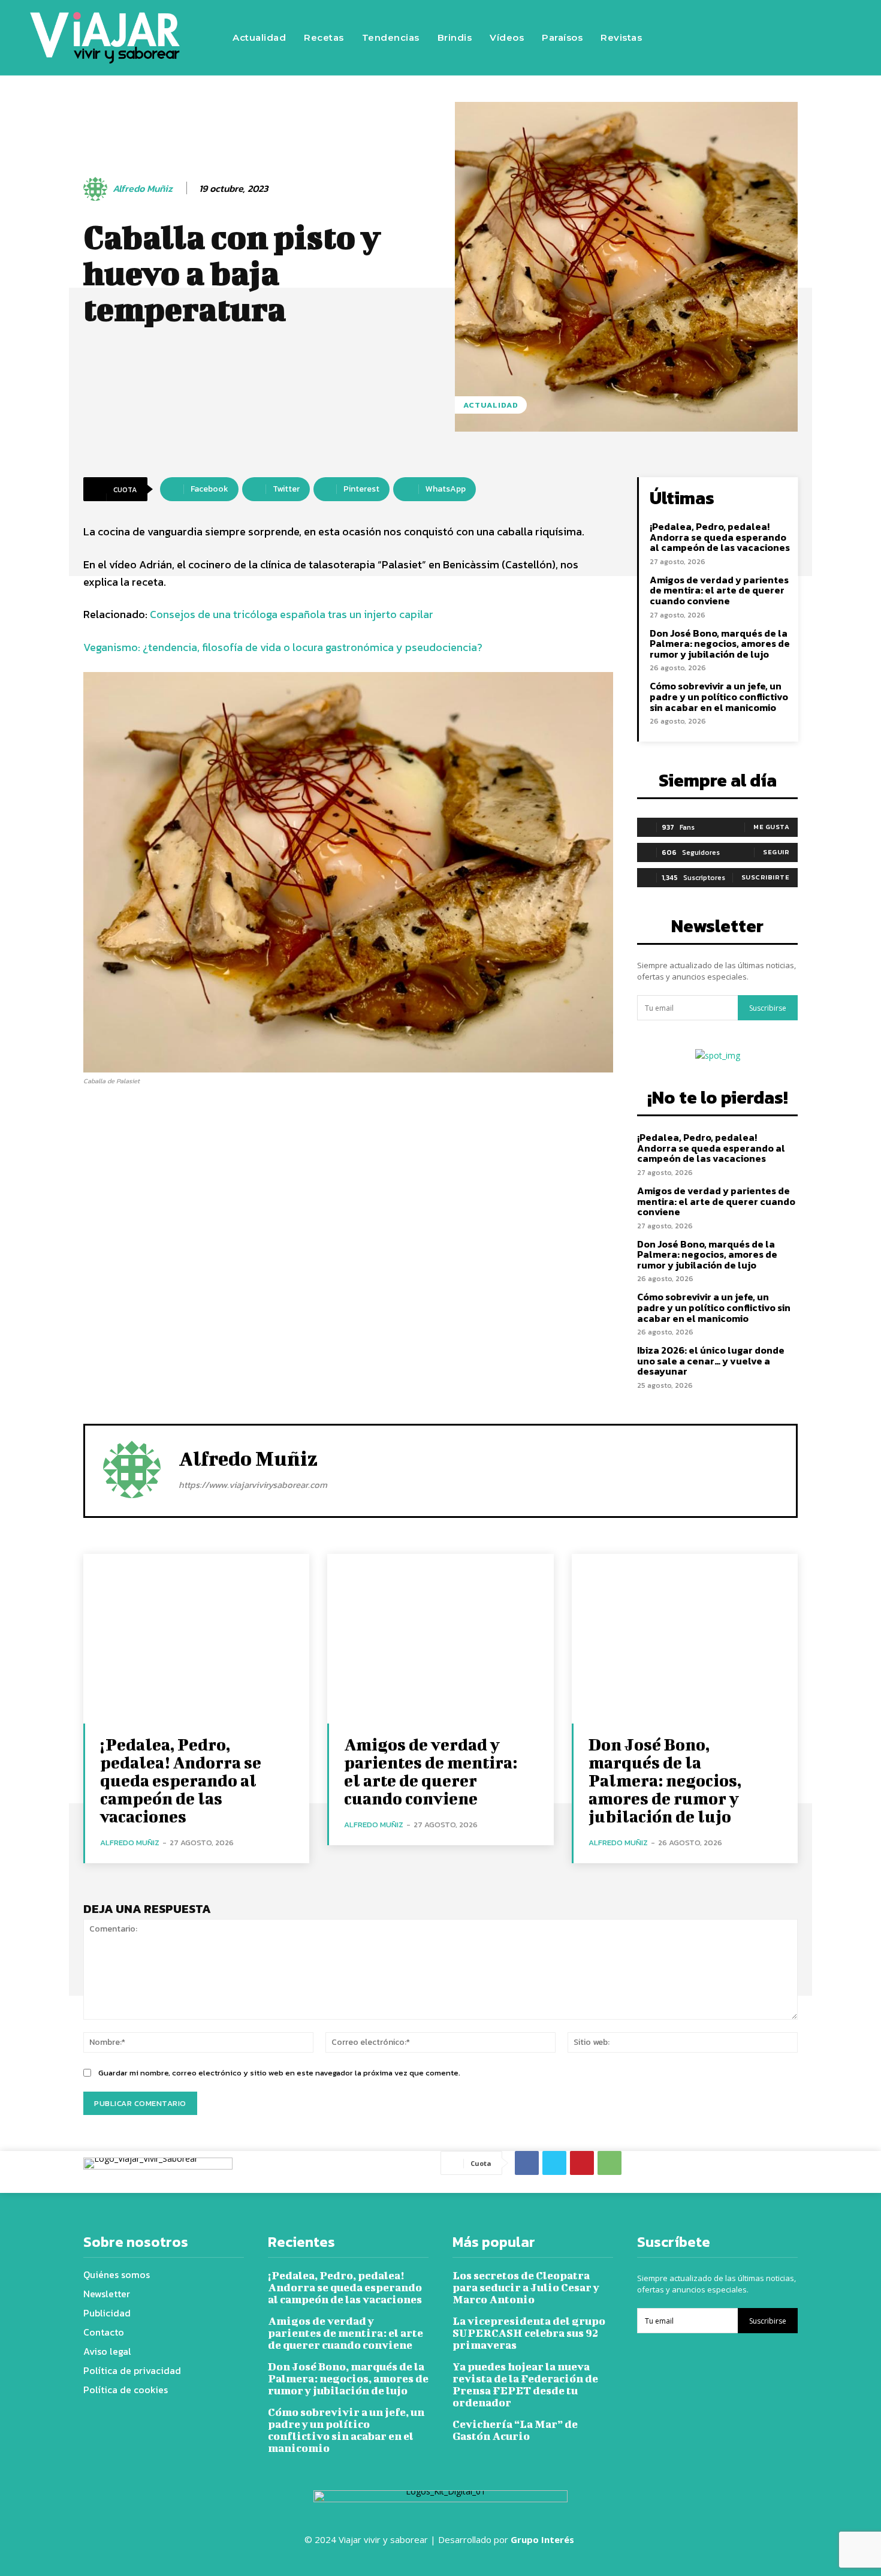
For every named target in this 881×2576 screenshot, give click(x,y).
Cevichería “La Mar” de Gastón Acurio (515, 2430)
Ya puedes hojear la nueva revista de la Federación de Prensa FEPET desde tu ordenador (525, 2384)
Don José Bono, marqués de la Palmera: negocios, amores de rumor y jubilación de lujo (720, 644)
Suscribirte (766, 877)
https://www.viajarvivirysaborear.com (253, 1485)
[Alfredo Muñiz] (97, 189)
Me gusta (771, 827)
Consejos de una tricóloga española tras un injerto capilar (292, 614)
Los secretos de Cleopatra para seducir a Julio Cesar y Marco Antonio (526, 2287)
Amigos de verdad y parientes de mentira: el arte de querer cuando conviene (719, 590)
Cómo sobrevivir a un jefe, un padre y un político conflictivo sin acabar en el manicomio (719, 696)
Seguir (776, 852)
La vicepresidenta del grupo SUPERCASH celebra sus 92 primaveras (529, 2333)
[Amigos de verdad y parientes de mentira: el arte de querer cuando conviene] (440, 1639)
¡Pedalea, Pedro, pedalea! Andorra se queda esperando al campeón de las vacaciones (720, 537)
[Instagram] (754, 38)
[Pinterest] (582, 2163)
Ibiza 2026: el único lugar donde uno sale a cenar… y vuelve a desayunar (711, 1361)
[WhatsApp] (610, 2163)
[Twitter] (790, 38)
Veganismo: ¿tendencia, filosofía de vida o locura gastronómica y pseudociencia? (283, 647)
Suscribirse (768, 1008)
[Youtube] (826, 38)
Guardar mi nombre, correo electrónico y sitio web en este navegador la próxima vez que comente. (279, 2073)
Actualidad (491, 405)
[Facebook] (718, 38)
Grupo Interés (544, 2539)
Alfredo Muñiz (143, 189)
